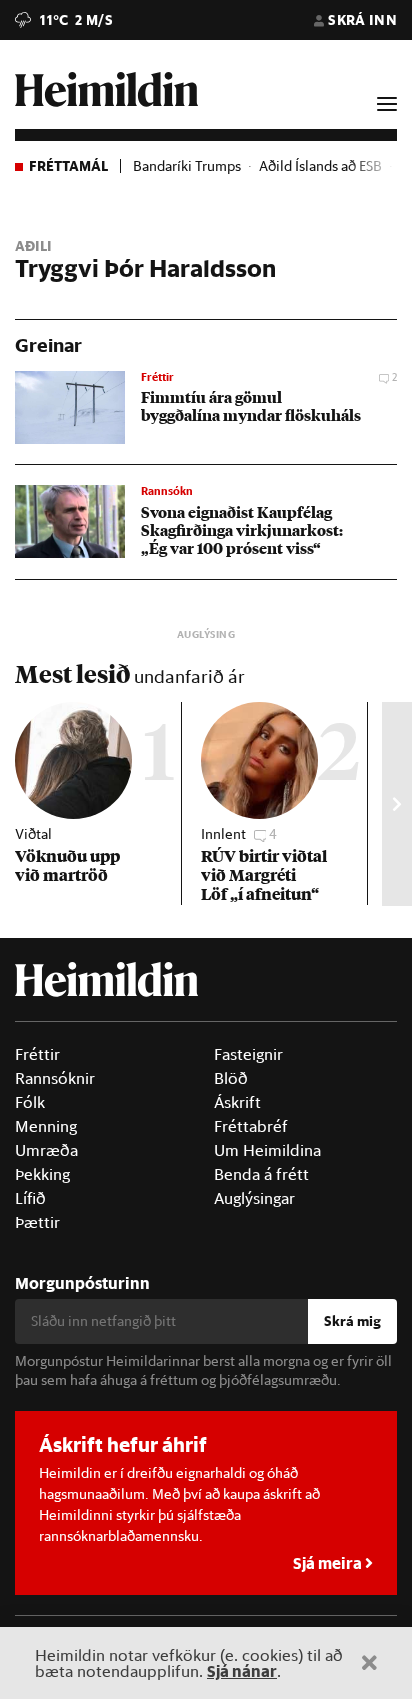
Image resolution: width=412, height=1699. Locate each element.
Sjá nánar (242, 1670)
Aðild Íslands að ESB (320, 166)
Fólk (30, 1102)
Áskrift (237, 1102)
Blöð (231, 1078)
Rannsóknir (55, 1078)
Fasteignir (248, 1054)
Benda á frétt (261, 1174)
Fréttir (37, 1054)
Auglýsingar (254, 1198)
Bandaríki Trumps (187, 166)
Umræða (46, 1150)
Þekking (42, 1174)
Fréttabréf (251, 1126)
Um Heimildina (267, 1150)
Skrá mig (352, 1321)
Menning (46, 1126)
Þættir (37, 1222)
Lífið (30, 1198)
